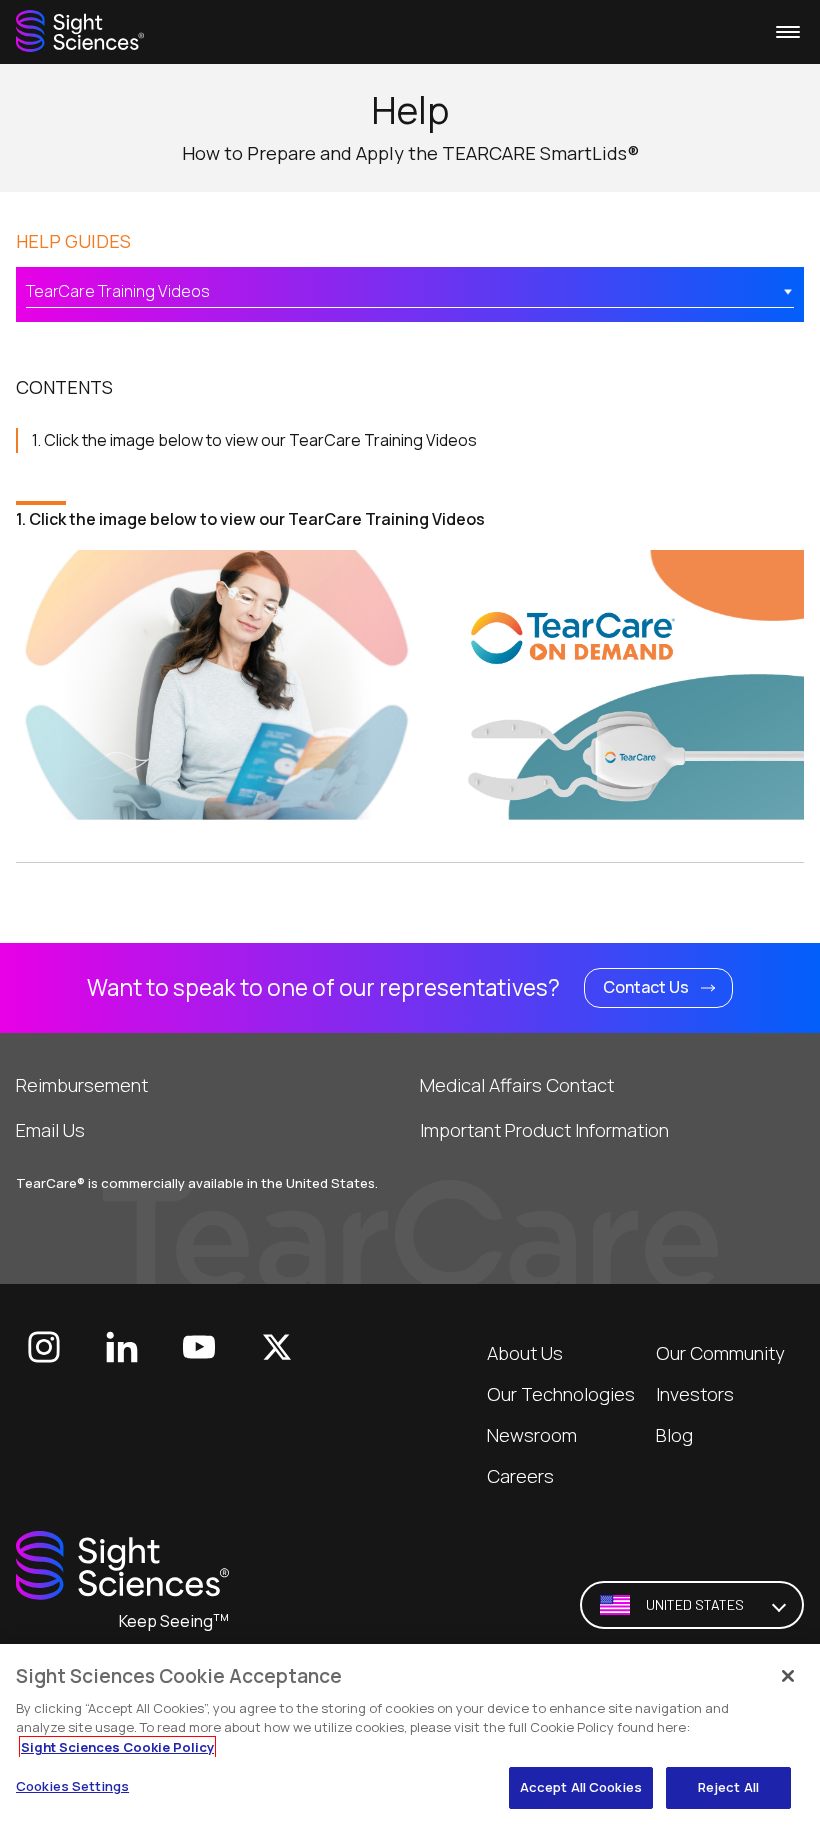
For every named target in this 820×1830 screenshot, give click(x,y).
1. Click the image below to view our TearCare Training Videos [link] (254, 440)
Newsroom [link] (532, 1435)
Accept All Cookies (581, 1787)
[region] (410, 1737)
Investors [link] (695, 1394)
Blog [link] (674, 1435)
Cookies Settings (72, 1786)
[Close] (788, 1676)
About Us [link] (525, 1353)
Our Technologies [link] (561, 1394)
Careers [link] (520, 1476)
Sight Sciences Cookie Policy (117, 1747)
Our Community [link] (720, 1353)
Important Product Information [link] (544, 1130)
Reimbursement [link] (82, 1085)
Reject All (728, 1787)
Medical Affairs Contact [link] (517, 1085)
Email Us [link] (50, 1130)
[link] (80, 31)
